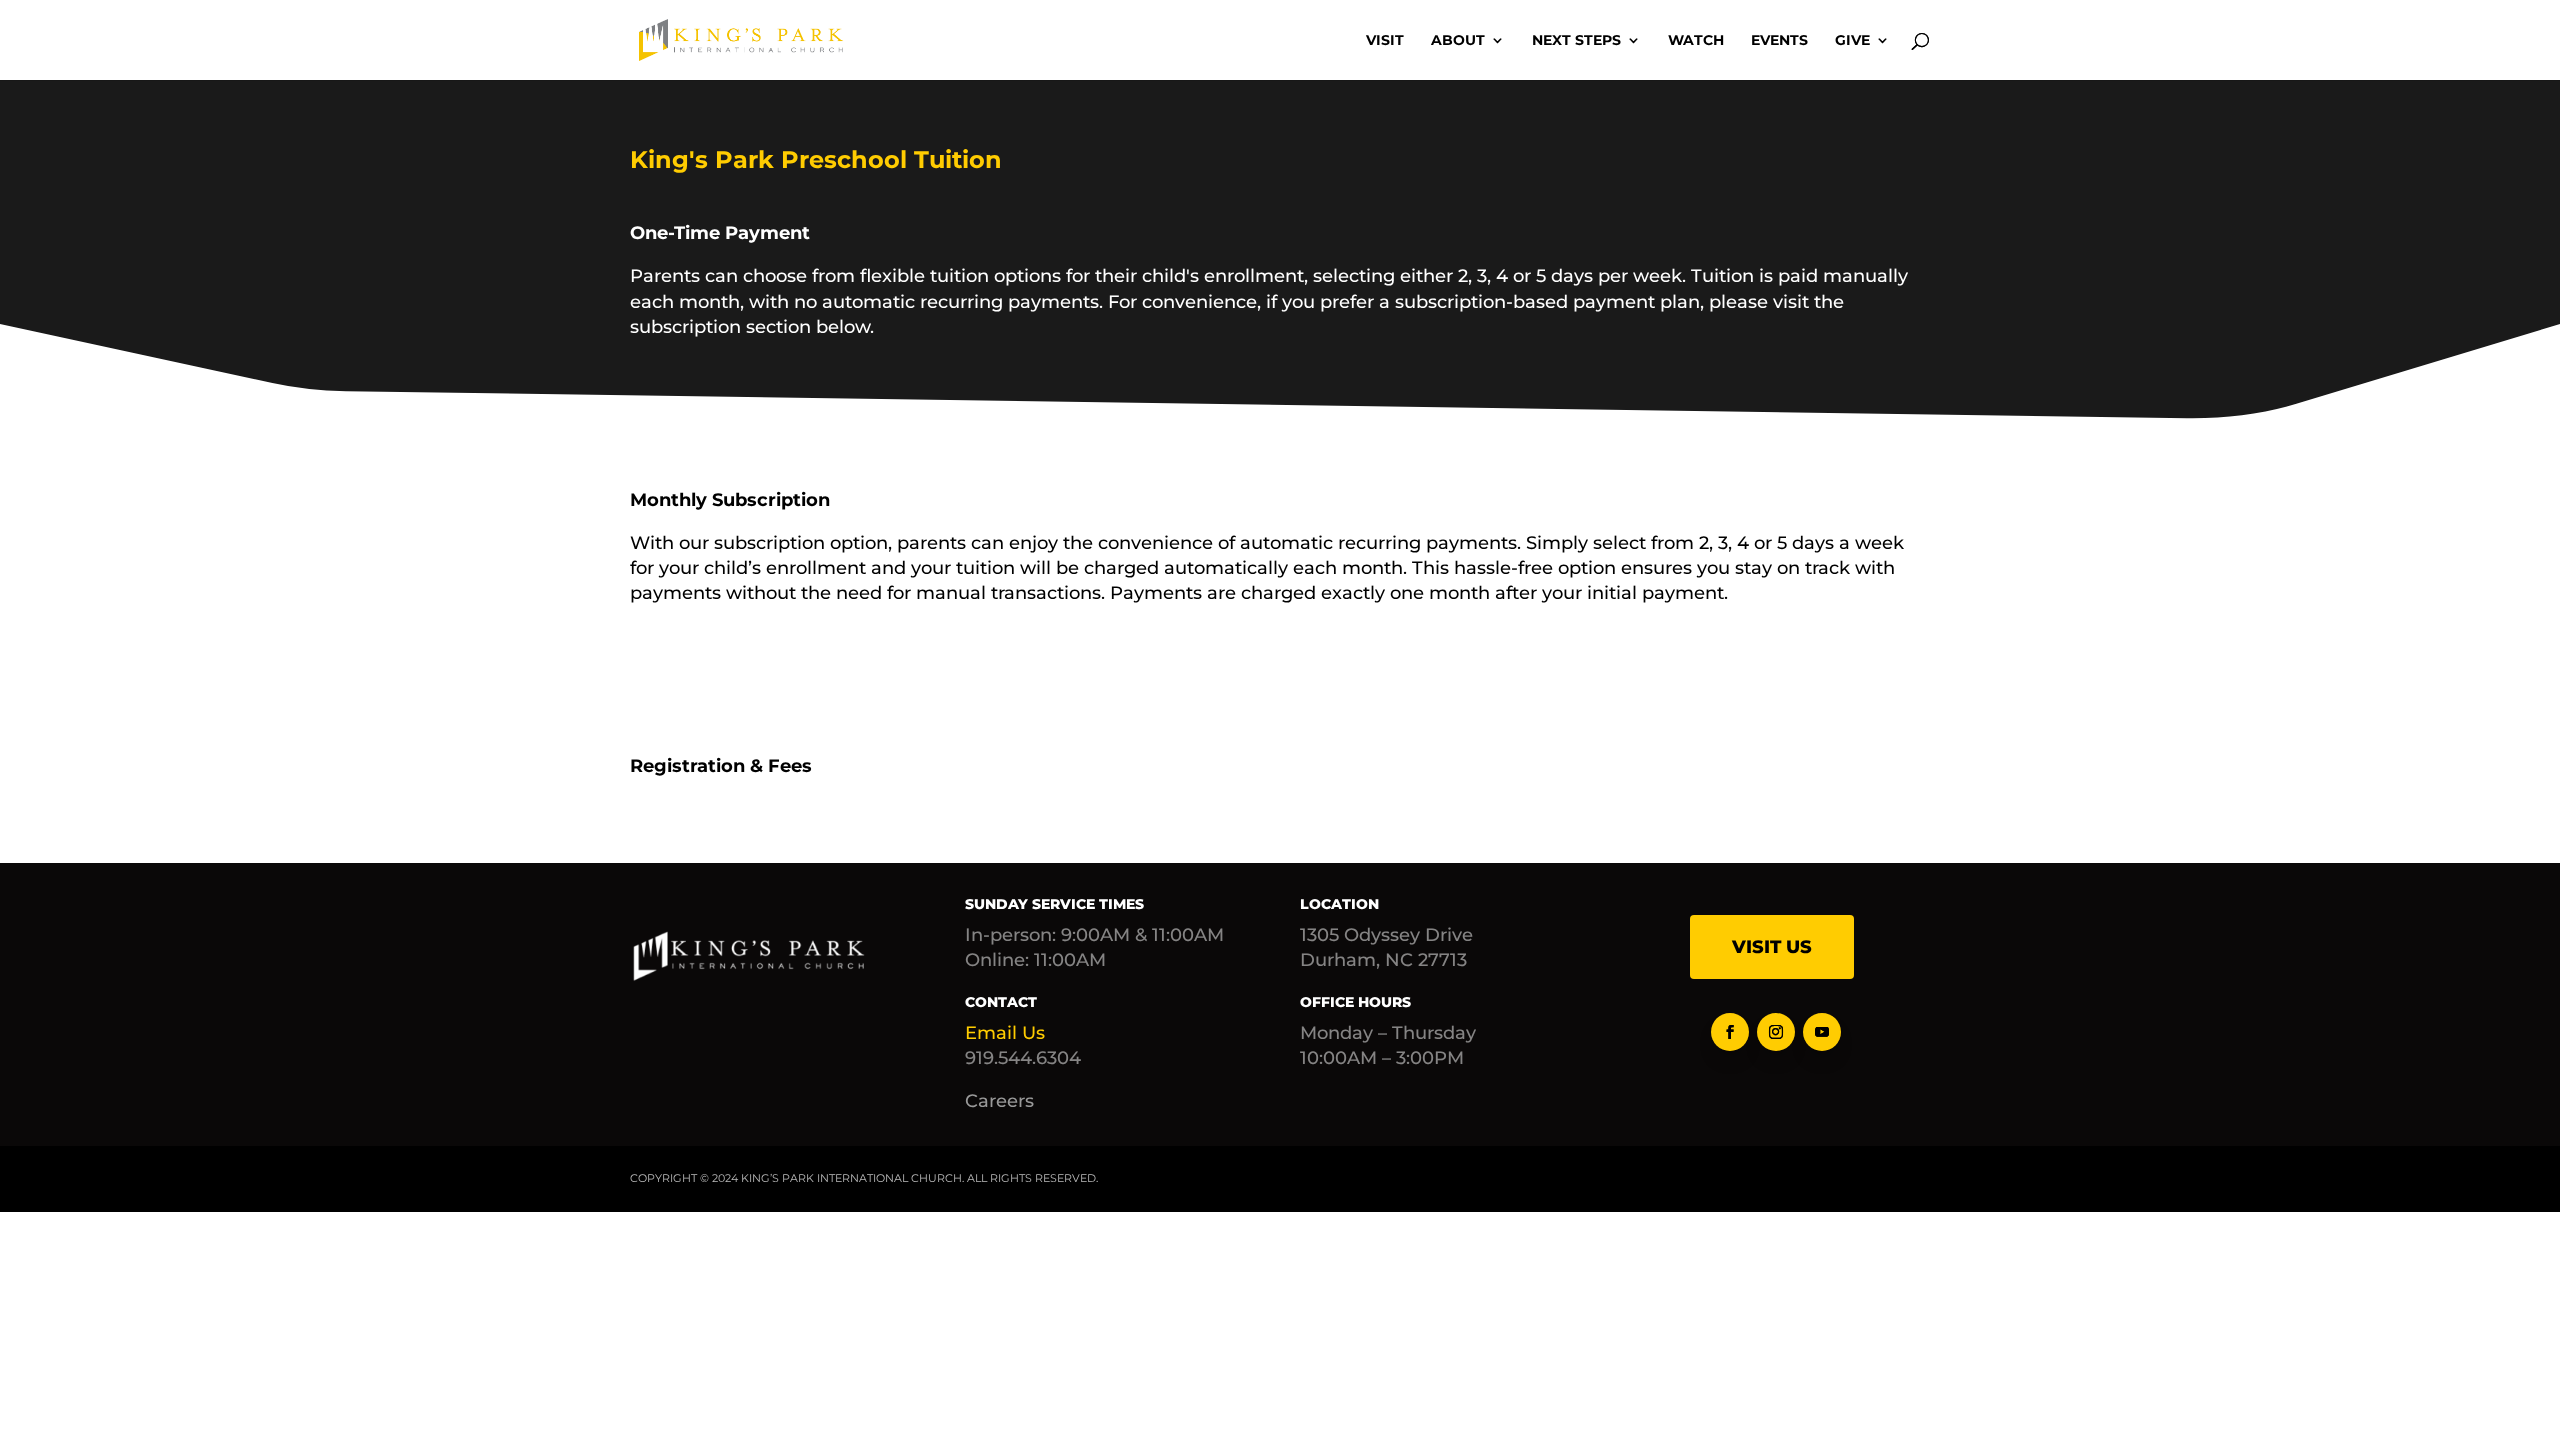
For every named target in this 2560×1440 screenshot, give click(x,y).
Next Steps (1576, 41)
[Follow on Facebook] (1730, 1032)
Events (1779, 41)
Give (1852, 41)
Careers (999, 1101)
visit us (1772, 947)
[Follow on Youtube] (1822, 1032)
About (1458, 41)
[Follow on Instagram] (1776, 1032)
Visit (1385, 41)
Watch (1696, 41)
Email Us (1005, 1033)
